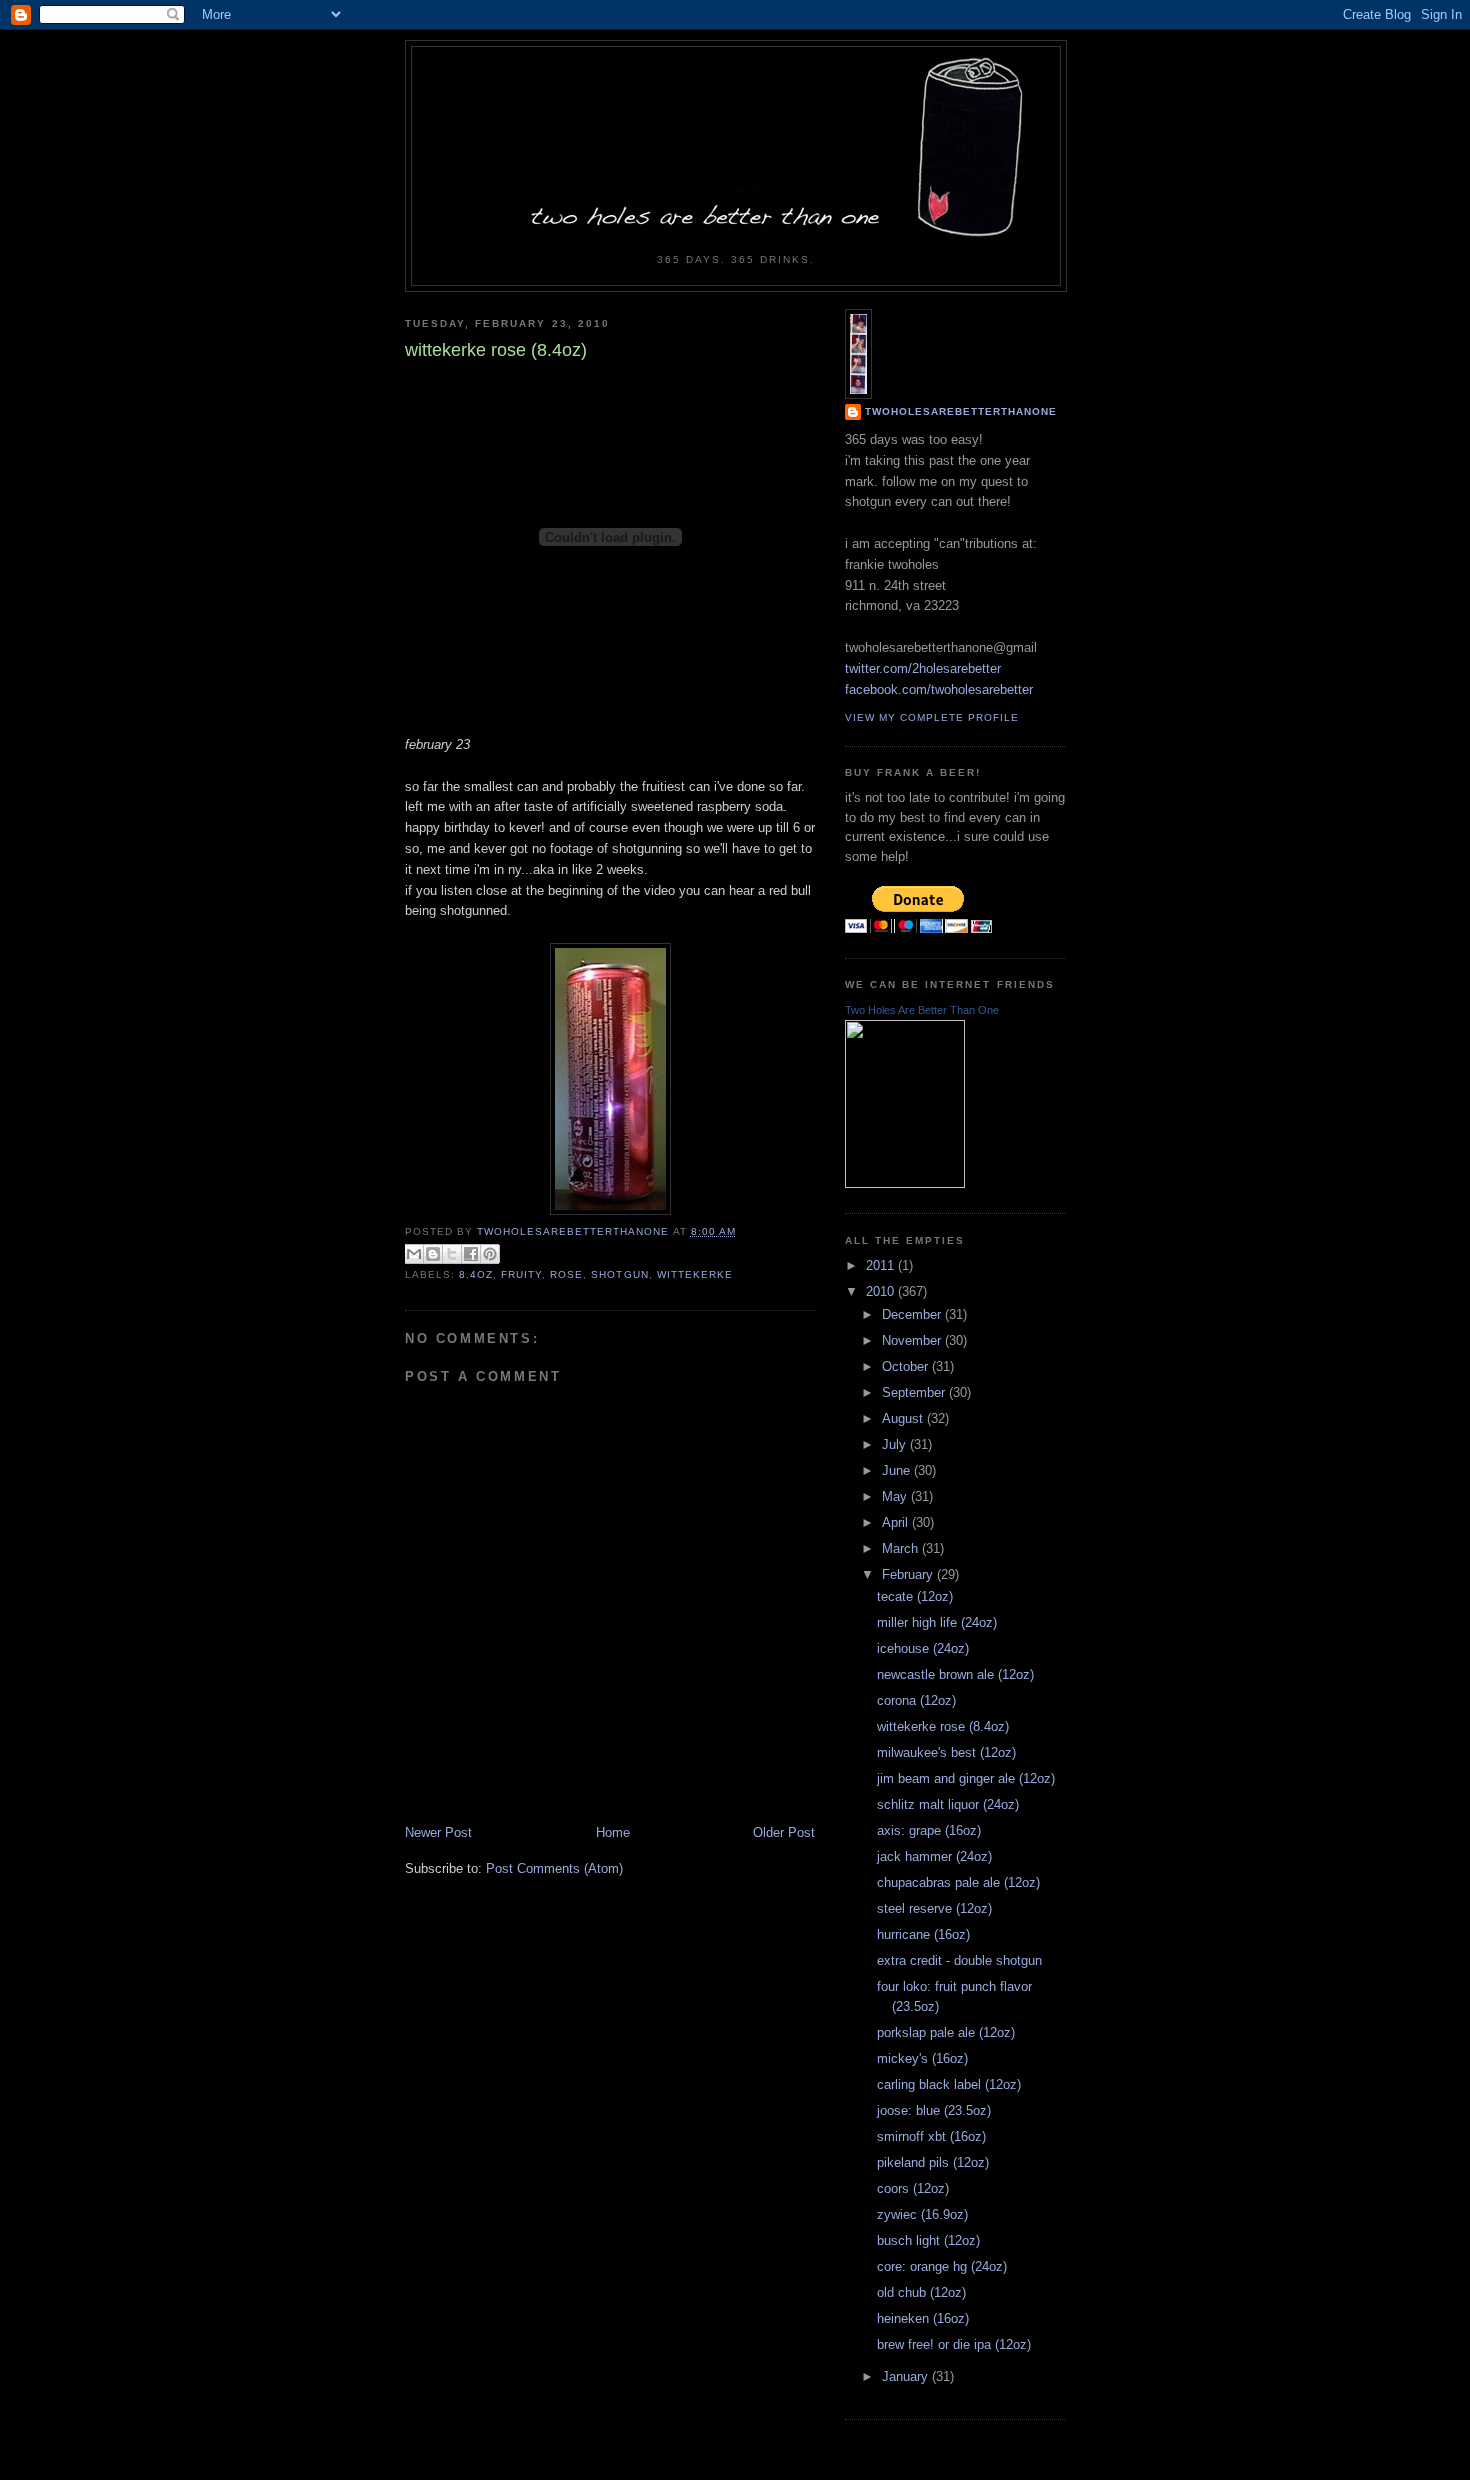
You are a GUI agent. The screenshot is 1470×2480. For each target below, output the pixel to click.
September (915, 1392)
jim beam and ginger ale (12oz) (966, 1778)
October (907, 1366)
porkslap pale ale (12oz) (946, 2032)
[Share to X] (452, 1254)
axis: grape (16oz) (929, 1830)
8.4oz (476, 1274)
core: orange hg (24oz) (942, 2266)
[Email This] (414, 1254)
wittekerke (695, 1274)
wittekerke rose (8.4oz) (943, 1726)
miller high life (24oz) (937, 1622)
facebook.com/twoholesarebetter (939, 689)
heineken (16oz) (923, 2318)
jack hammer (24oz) (934, 1856)
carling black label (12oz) (949, 2084)
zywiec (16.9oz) (922, 2214)
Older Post (784, 1832)
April (897, 1522)
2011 (882, 1265)
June (898, 1470)
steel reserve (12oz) (934, 1908)
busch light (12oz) (928, 2240)
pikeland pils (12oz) (933, 2162)
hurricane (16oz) (923, 1934)
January (907, 2376)
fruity (521, 1274)
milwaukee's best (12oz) (946, 1752)
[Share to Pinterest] (490, 1254)
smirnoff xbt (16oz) (931, 2136)
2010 (882, 1291)
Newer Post (438, 1832)
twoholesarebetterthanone (961, 411)
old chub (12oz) (921, 2292)
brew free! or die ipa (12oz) (954, 2344)
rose (566, 1274)
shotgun (619, 1274)
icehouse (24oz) (923, 1648)
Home (613, 1832)
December (913, 1314)
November (913, 1340)
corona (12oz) (916, 1700)
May (896, 1496)
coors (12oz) (913, 2188)
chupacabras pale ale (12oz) (958, 1882)
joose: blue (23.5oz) (934, 2110)
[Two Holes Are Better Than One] (905, 1183)
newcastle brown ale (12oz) (955, 1674)
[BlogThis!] (433, 1254)
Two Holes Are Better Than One (922, 1010)
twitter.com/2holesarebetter (923, 668)
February (909, 1574)
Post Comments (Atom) (554, 1868)
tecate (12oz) (915, 1596)
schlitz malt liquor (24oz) (948, 1804)
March (902, 1548)
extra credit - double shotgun (959, 1960)
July (896, 1444)
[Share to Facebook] (471, 1254)
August (904, 1418)
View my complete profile (932, 717)
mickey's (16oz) (922, 2058)
